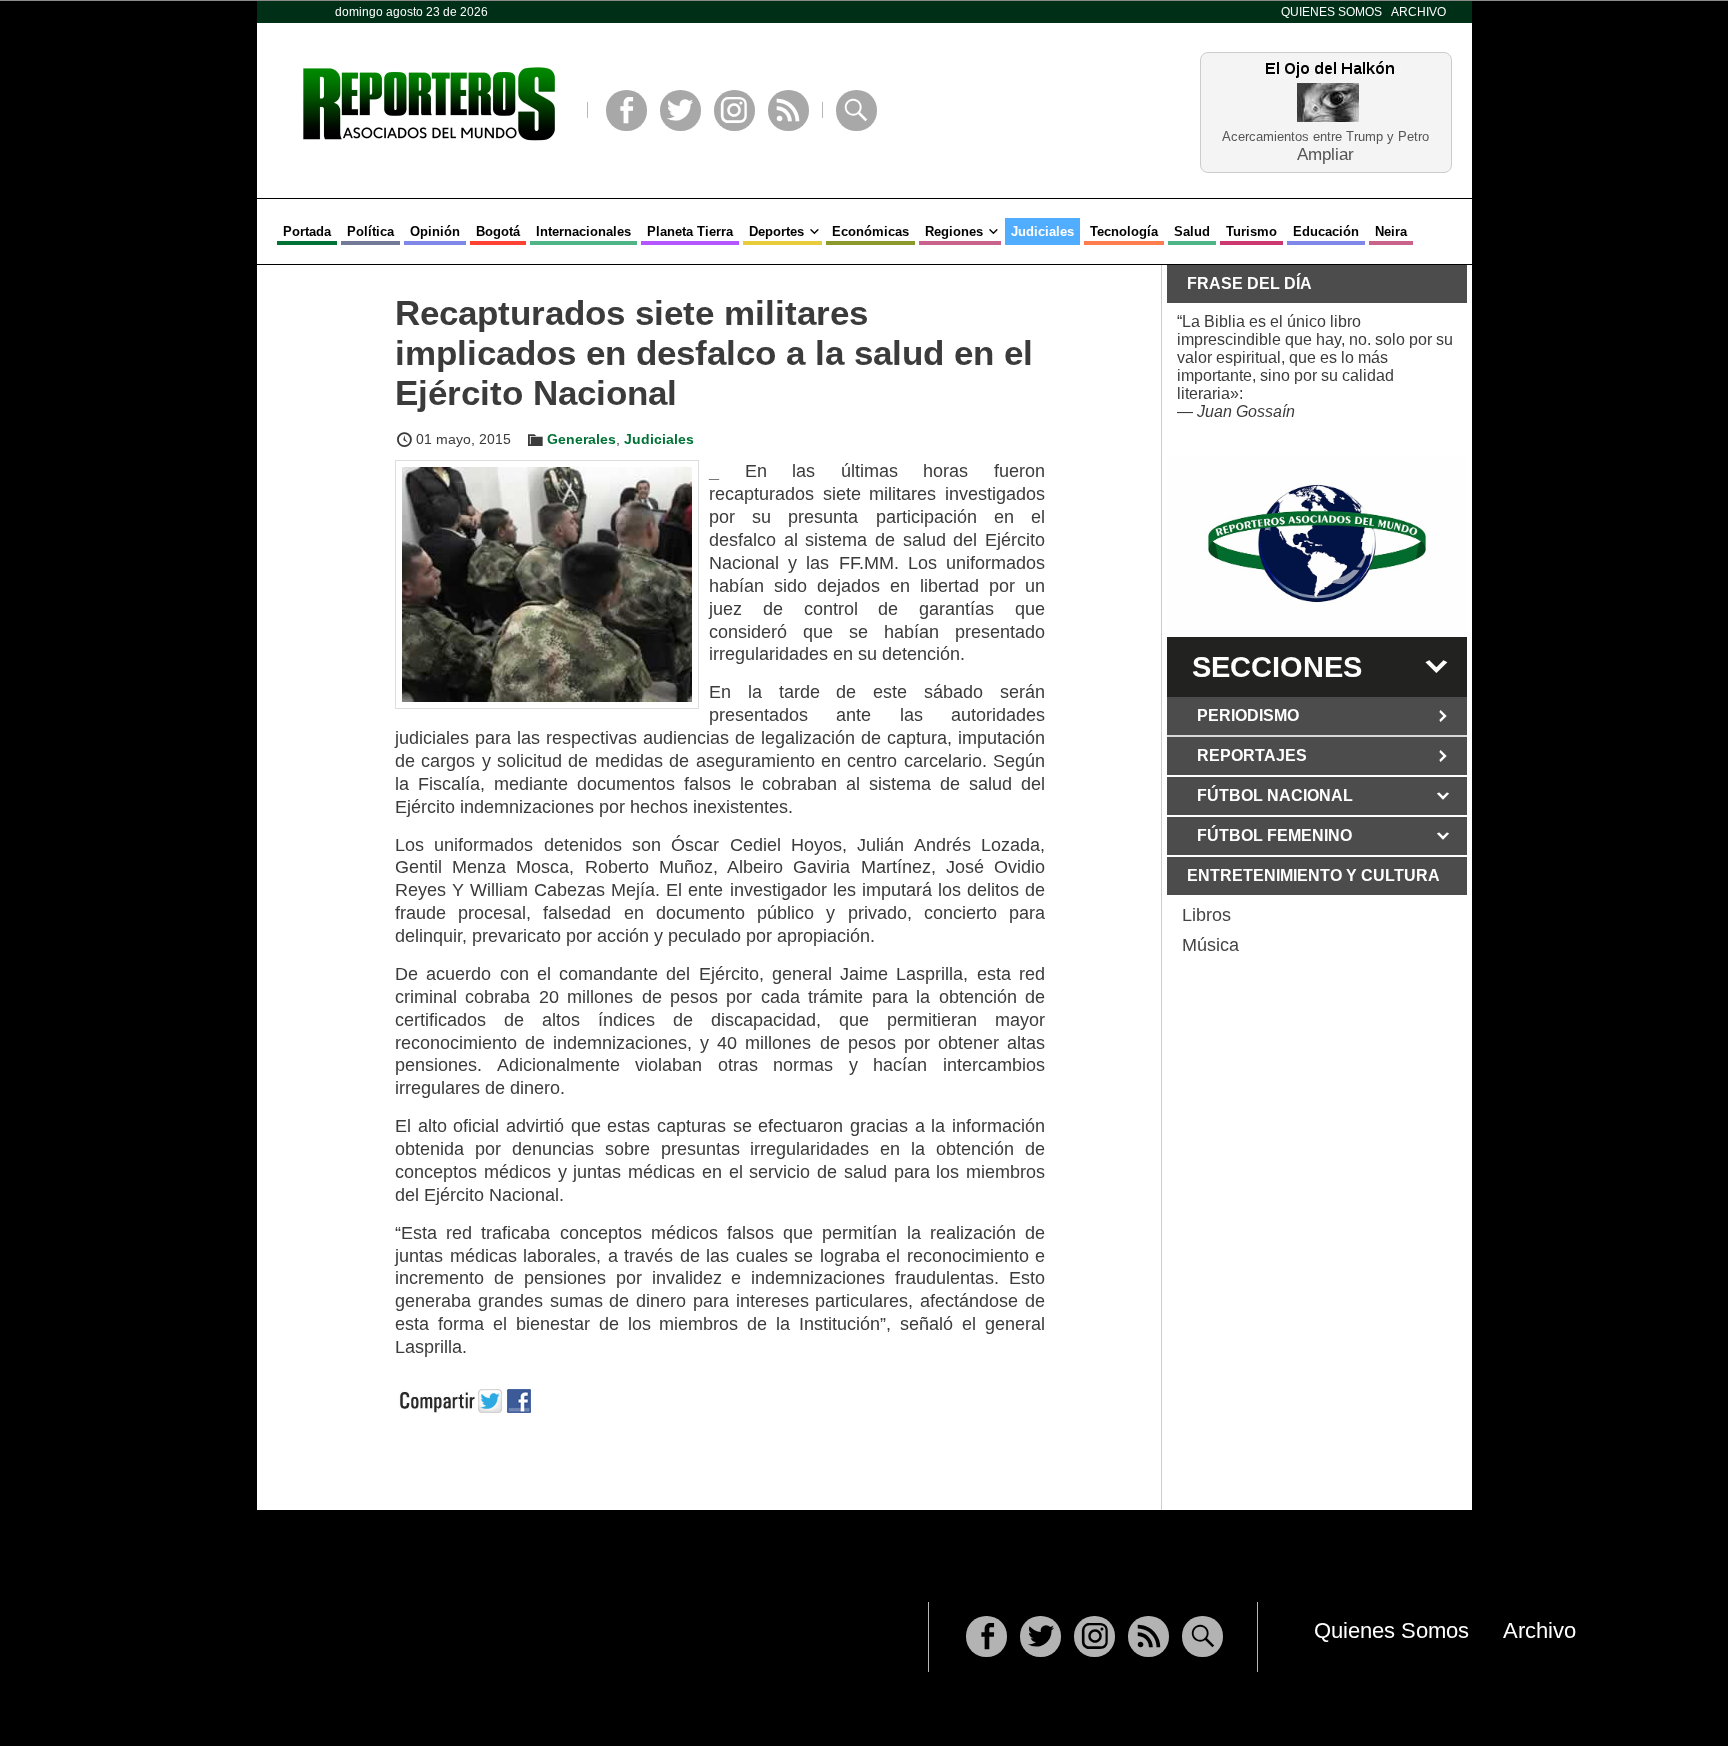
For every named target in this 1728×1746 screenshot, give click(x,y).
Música (1210, 945)
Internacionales (583, 231)
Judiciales (1042, 231)
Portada (307, 231)
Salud (1192, 231)
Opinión (435, 231)
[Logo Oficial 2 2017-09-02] (1317, 543)
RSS (788, 110)
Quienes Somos (1331, 12)
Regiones (954, 231)
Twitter (680, 110)
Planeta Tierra (690, 231)
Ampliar (1325, 153)
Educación (1326, 231)
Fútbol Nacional (1275, 795)
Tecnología (1124, 231)
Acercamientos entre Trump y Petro (1325, 136)
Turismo (1251, 231)
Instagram (734, 110)
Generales (581, 439)
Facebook (626, 110)
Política (370, 231)
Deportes (776, 231)
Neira (1391, 231)
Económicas (870, 231)
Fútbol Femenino (1274, 835)
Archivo (1418, 12)
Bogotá (498, 231)
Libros (1206, 915)
